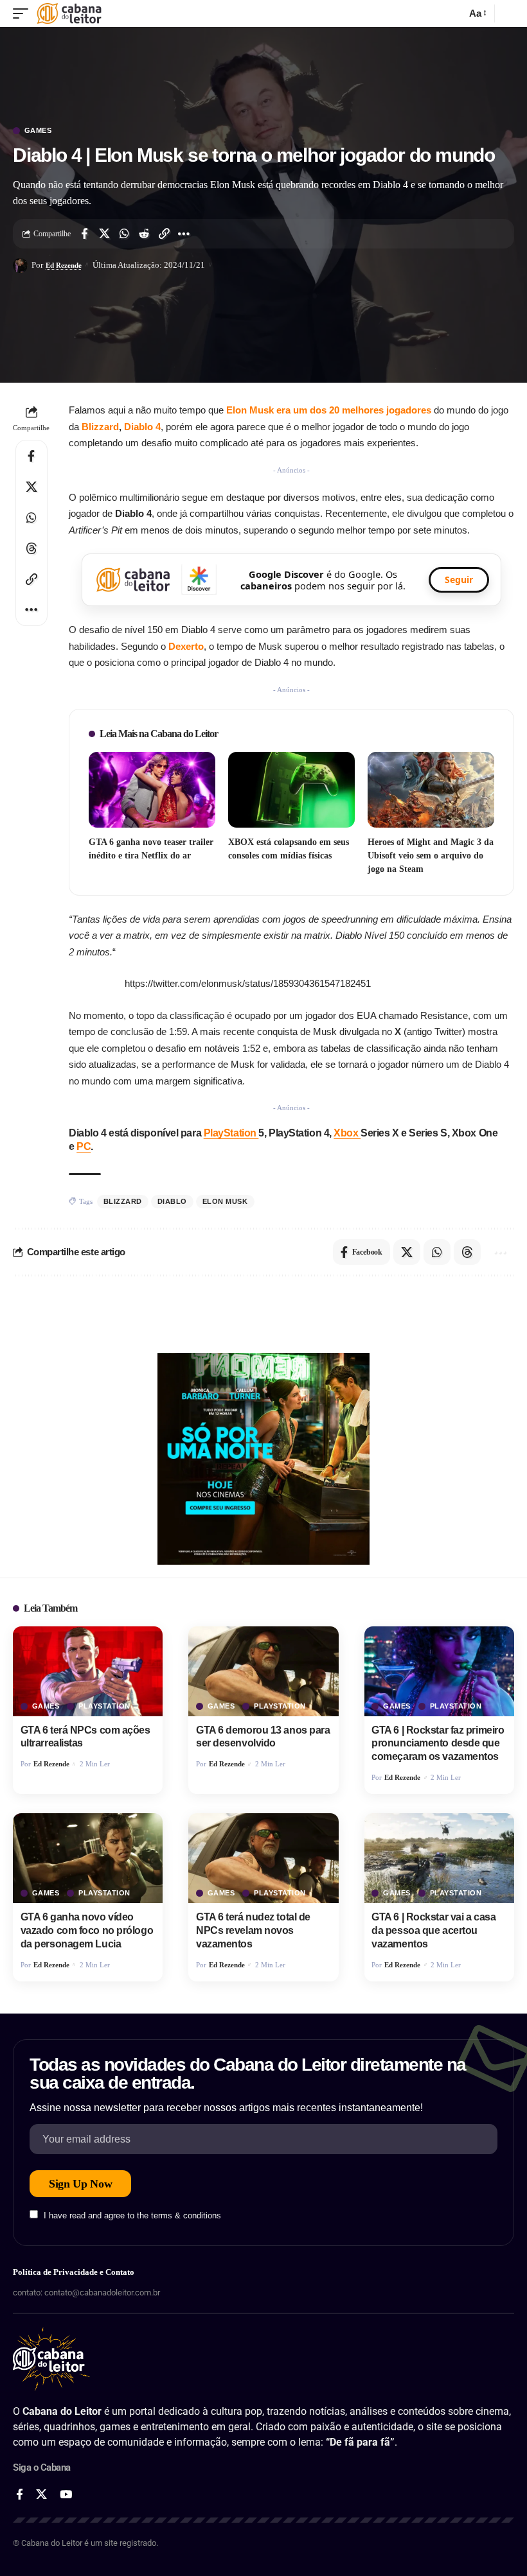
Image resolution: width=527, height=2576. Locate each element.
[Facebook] (20, 2495)
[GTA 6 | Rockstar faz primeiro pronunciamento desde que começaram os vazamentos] (439, 1671)
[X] (41, 2495)
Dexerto (186, 646)
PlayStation (231, 1133)
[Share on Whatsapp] (124, 234)
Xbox (347, 1133)
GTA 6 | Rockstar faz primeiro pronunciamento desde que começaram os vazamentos (438, 1744)
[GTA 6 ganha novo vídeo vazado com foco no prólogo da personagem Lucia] (88, 1858)
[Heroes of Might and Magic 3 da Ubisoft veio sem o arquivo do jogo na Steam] (431, 790)
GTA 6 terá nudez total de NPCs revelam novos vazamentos (253, 1930)
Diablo (172, 1201)
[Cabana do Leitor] (69, 13)
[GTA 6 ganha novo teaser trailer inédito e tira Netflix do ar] (152, 790)
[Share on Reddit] (144, 234)
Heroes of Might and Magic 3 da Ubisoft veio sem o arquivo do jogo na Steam (431, 856)
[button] (24, 13)
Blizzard (100, 427)
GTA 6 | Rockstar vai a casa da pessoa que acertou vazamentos (433, 1930)
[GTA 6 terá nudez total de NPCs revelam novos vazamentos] (263, 1858)
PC (84, 1146)
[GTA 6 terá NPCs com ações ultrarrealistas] (88, 1671)
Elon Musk (225, 1201)
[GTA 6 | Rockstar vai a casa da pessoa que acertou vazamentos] (439, 1858)
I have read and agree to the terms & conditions (132, 2215)
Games (38, 131)
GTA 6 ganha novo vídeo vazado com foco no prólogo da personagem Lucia (87, 1930)
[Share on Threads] (31, 548)
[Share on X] (104, 234)
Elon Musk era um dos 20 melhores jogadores (329, 410)
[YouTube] (66, 2495)
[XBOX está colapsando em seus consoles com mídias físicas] (291, 790)
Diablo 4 (142, 427)
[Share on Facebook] (84, 234)
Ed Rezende (64, 265)
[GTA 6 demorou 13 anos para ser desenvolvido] (263, 1671)
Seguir (459, 579)
